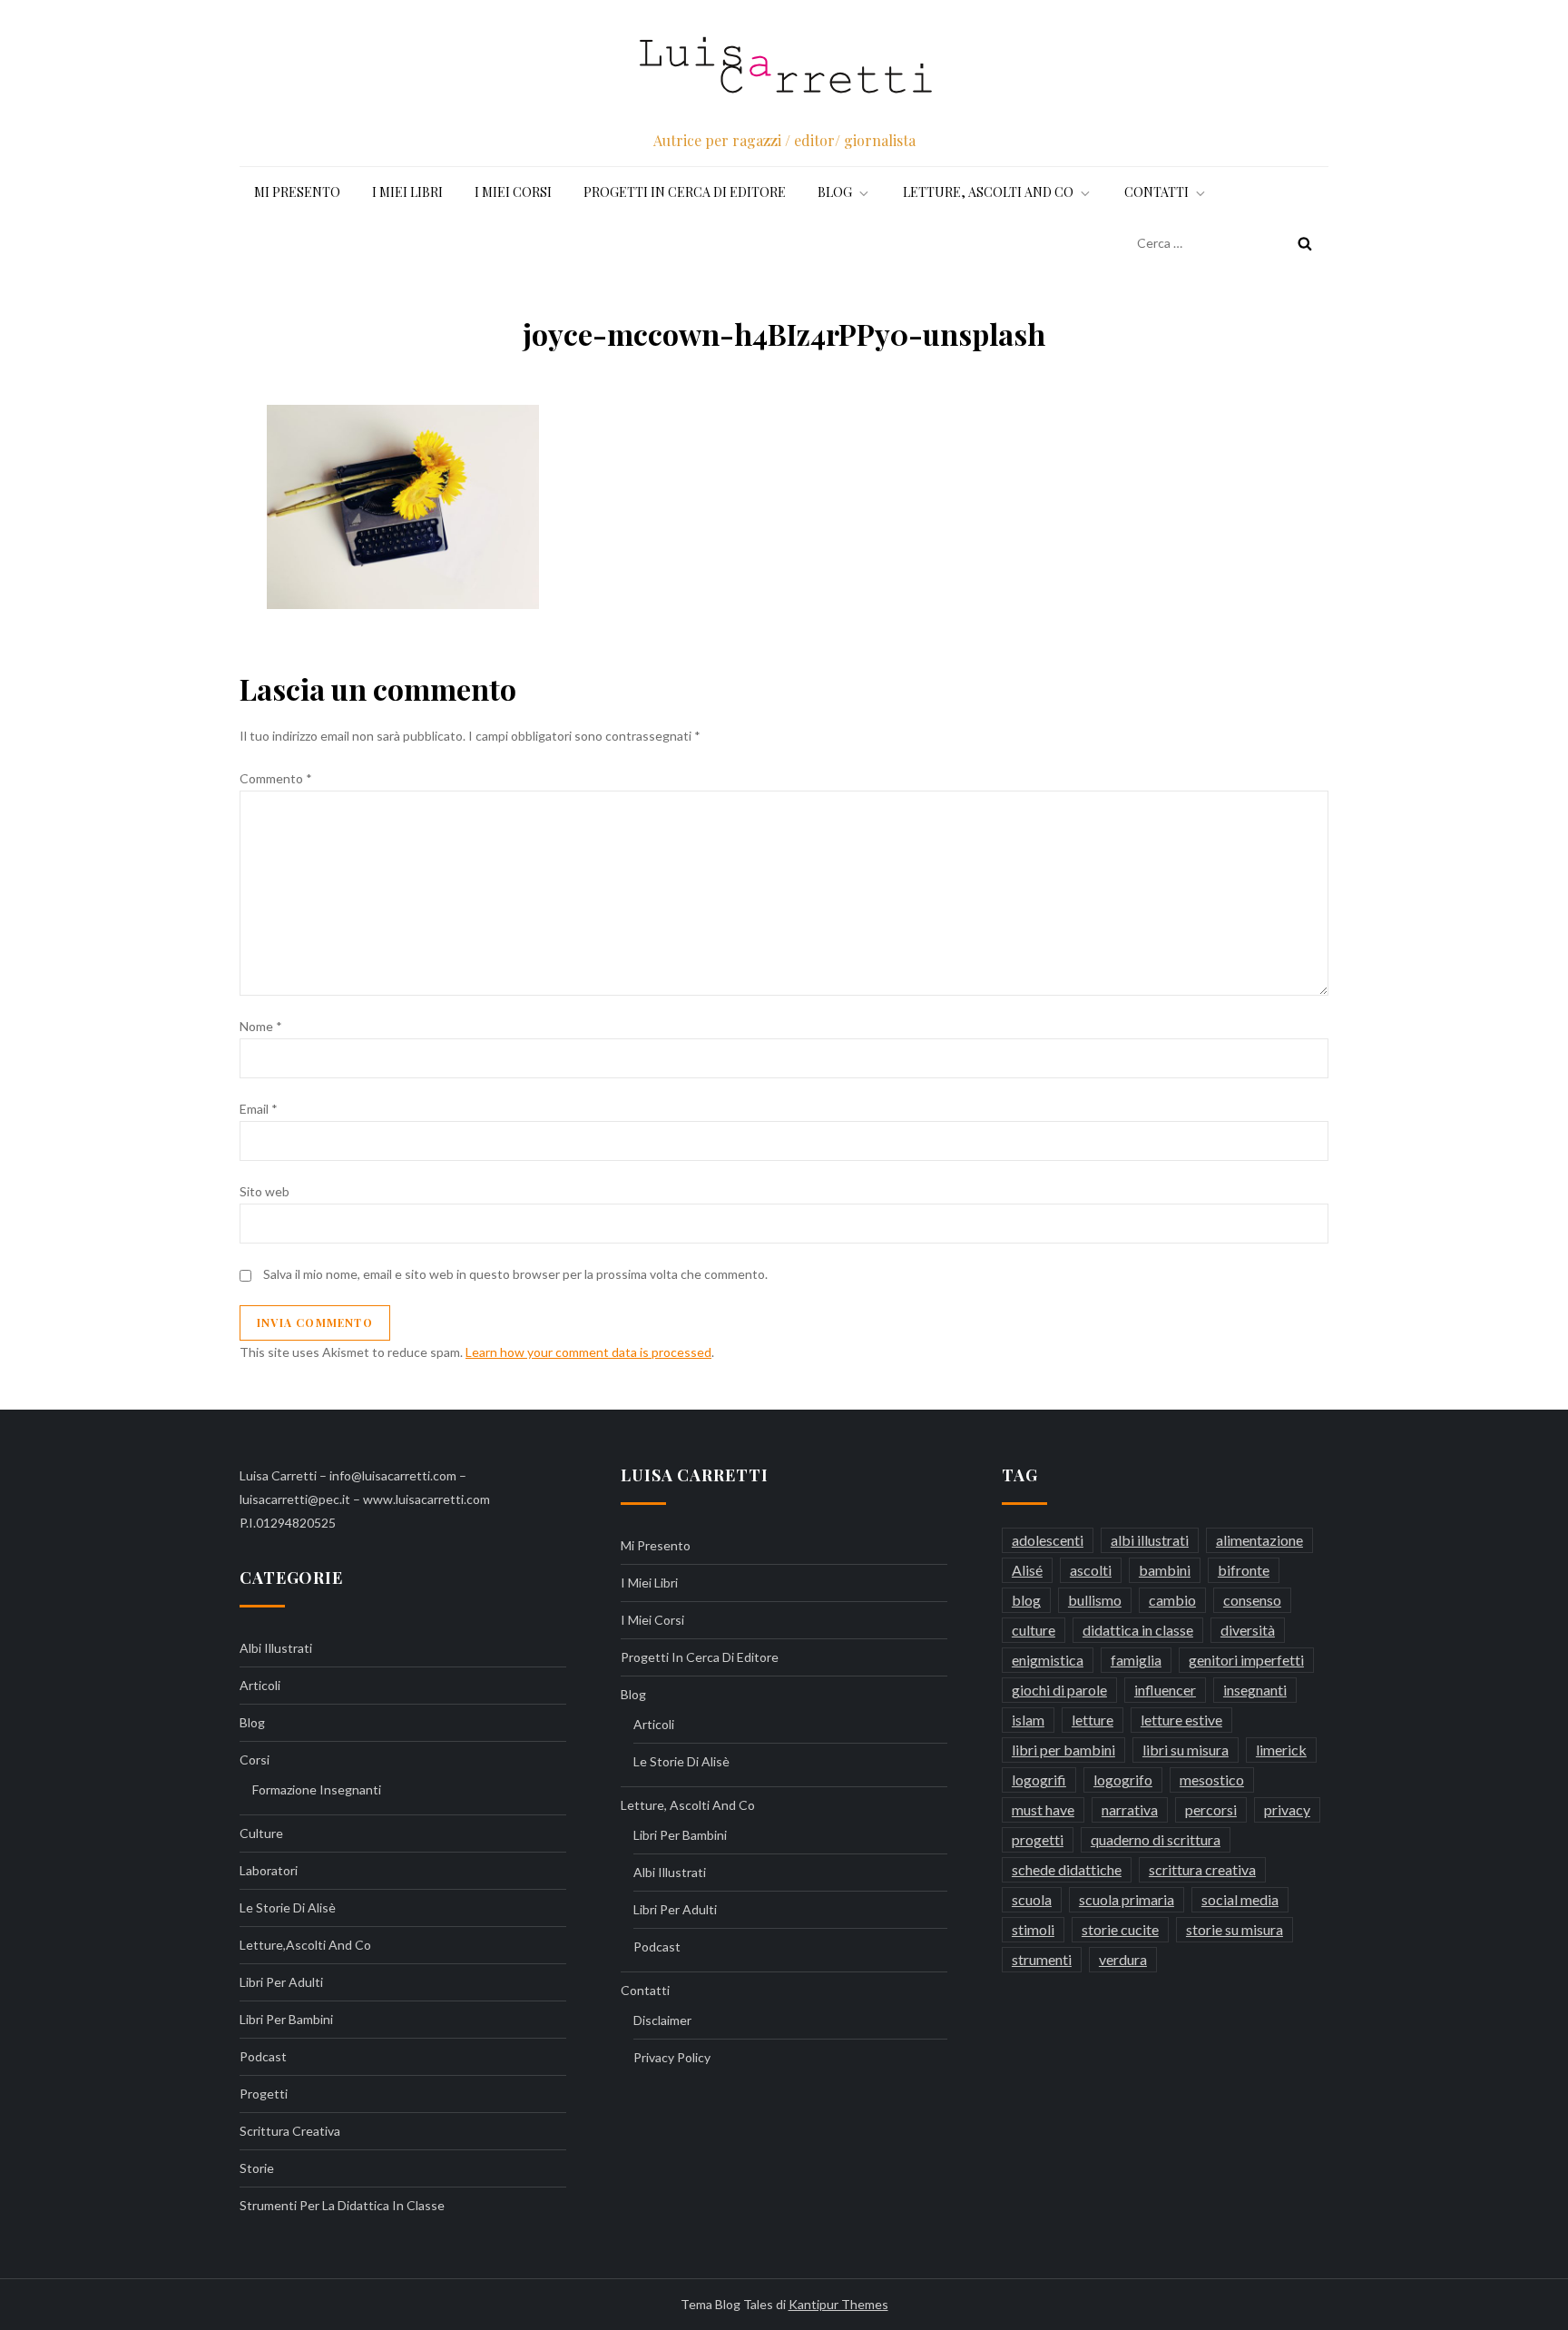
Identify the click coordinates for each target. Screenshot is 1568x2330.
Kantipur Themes (838, 2304)
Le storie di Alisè (288, 1907)
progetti (264, 2094)
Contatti (1156, 192)
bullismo (1095, 1600)
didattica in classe (1138, 1630)
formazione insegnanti (317, 1789)
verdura (1123, 1959)
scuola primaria (1127, 1899)
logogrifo (1123, 1779)
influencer (1165, 1690)
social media (1240, 1899)
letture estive (1181, 1720)
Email (259, 1109)
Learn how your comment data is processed (588, 1352)
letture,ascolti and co (305, 1945)
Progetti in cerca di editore (685, 192)
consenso (1252, 1600)
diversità (1248, 1630)
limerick (1281, 1750)
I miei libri (407, 192)
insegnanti (1255, 1690)
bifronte (1244, 1570)
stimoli (1033, 1929)
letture (1093, 1720)
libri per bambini (1063, 1750)
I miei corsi (513, 192)
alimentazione (1259, 1540)
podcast (263, 2056)
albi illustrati (276, 1648)
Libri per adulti (281, 1982)
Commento (276, 778)
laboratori (269, 1870)
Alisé (1027, 1570)
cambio (1172, 1600)
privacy (1287, 1809)
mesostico (1212, 1779)
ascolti (1091, 1570)
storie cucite (1120, 1929)
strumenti (1042, 1959)
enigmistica (1048, 1660)
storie (257, 2168)
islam (1028, 1720)
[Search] (1305, 243)
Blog (835, 192)
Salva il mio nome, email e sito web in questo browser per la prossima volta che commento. (515, 1274)
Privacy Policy (672, 2057)
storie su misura (1235, 1929)
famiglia (1136, 1660)
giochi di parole (1059, 1690)
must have (1043, 1809)
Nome (261, 1026)
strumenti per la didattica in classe (342, 2205)
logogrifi (1039, 1779)
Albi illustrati (670, 1872)
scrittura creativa (290, 2131)
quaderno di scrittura (1156, 1839)
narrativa (1130, 1809)
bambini (1165, 1570)
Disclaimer (662, 2020)
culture (261, 1833)
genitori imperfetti (1246, 1660)
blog (1026, 1600)
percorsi (1211, 1809)
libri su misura (1186, 1750)
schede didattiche (1067, 1869)
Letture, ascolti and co (988, 192)
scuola (1032, 1899)
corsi (255, 1760)
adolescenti (1048, 1540)
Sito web (265, 1191)
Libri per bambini (286, 2019)
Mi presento (297, 192)
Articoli (260, 1685)
